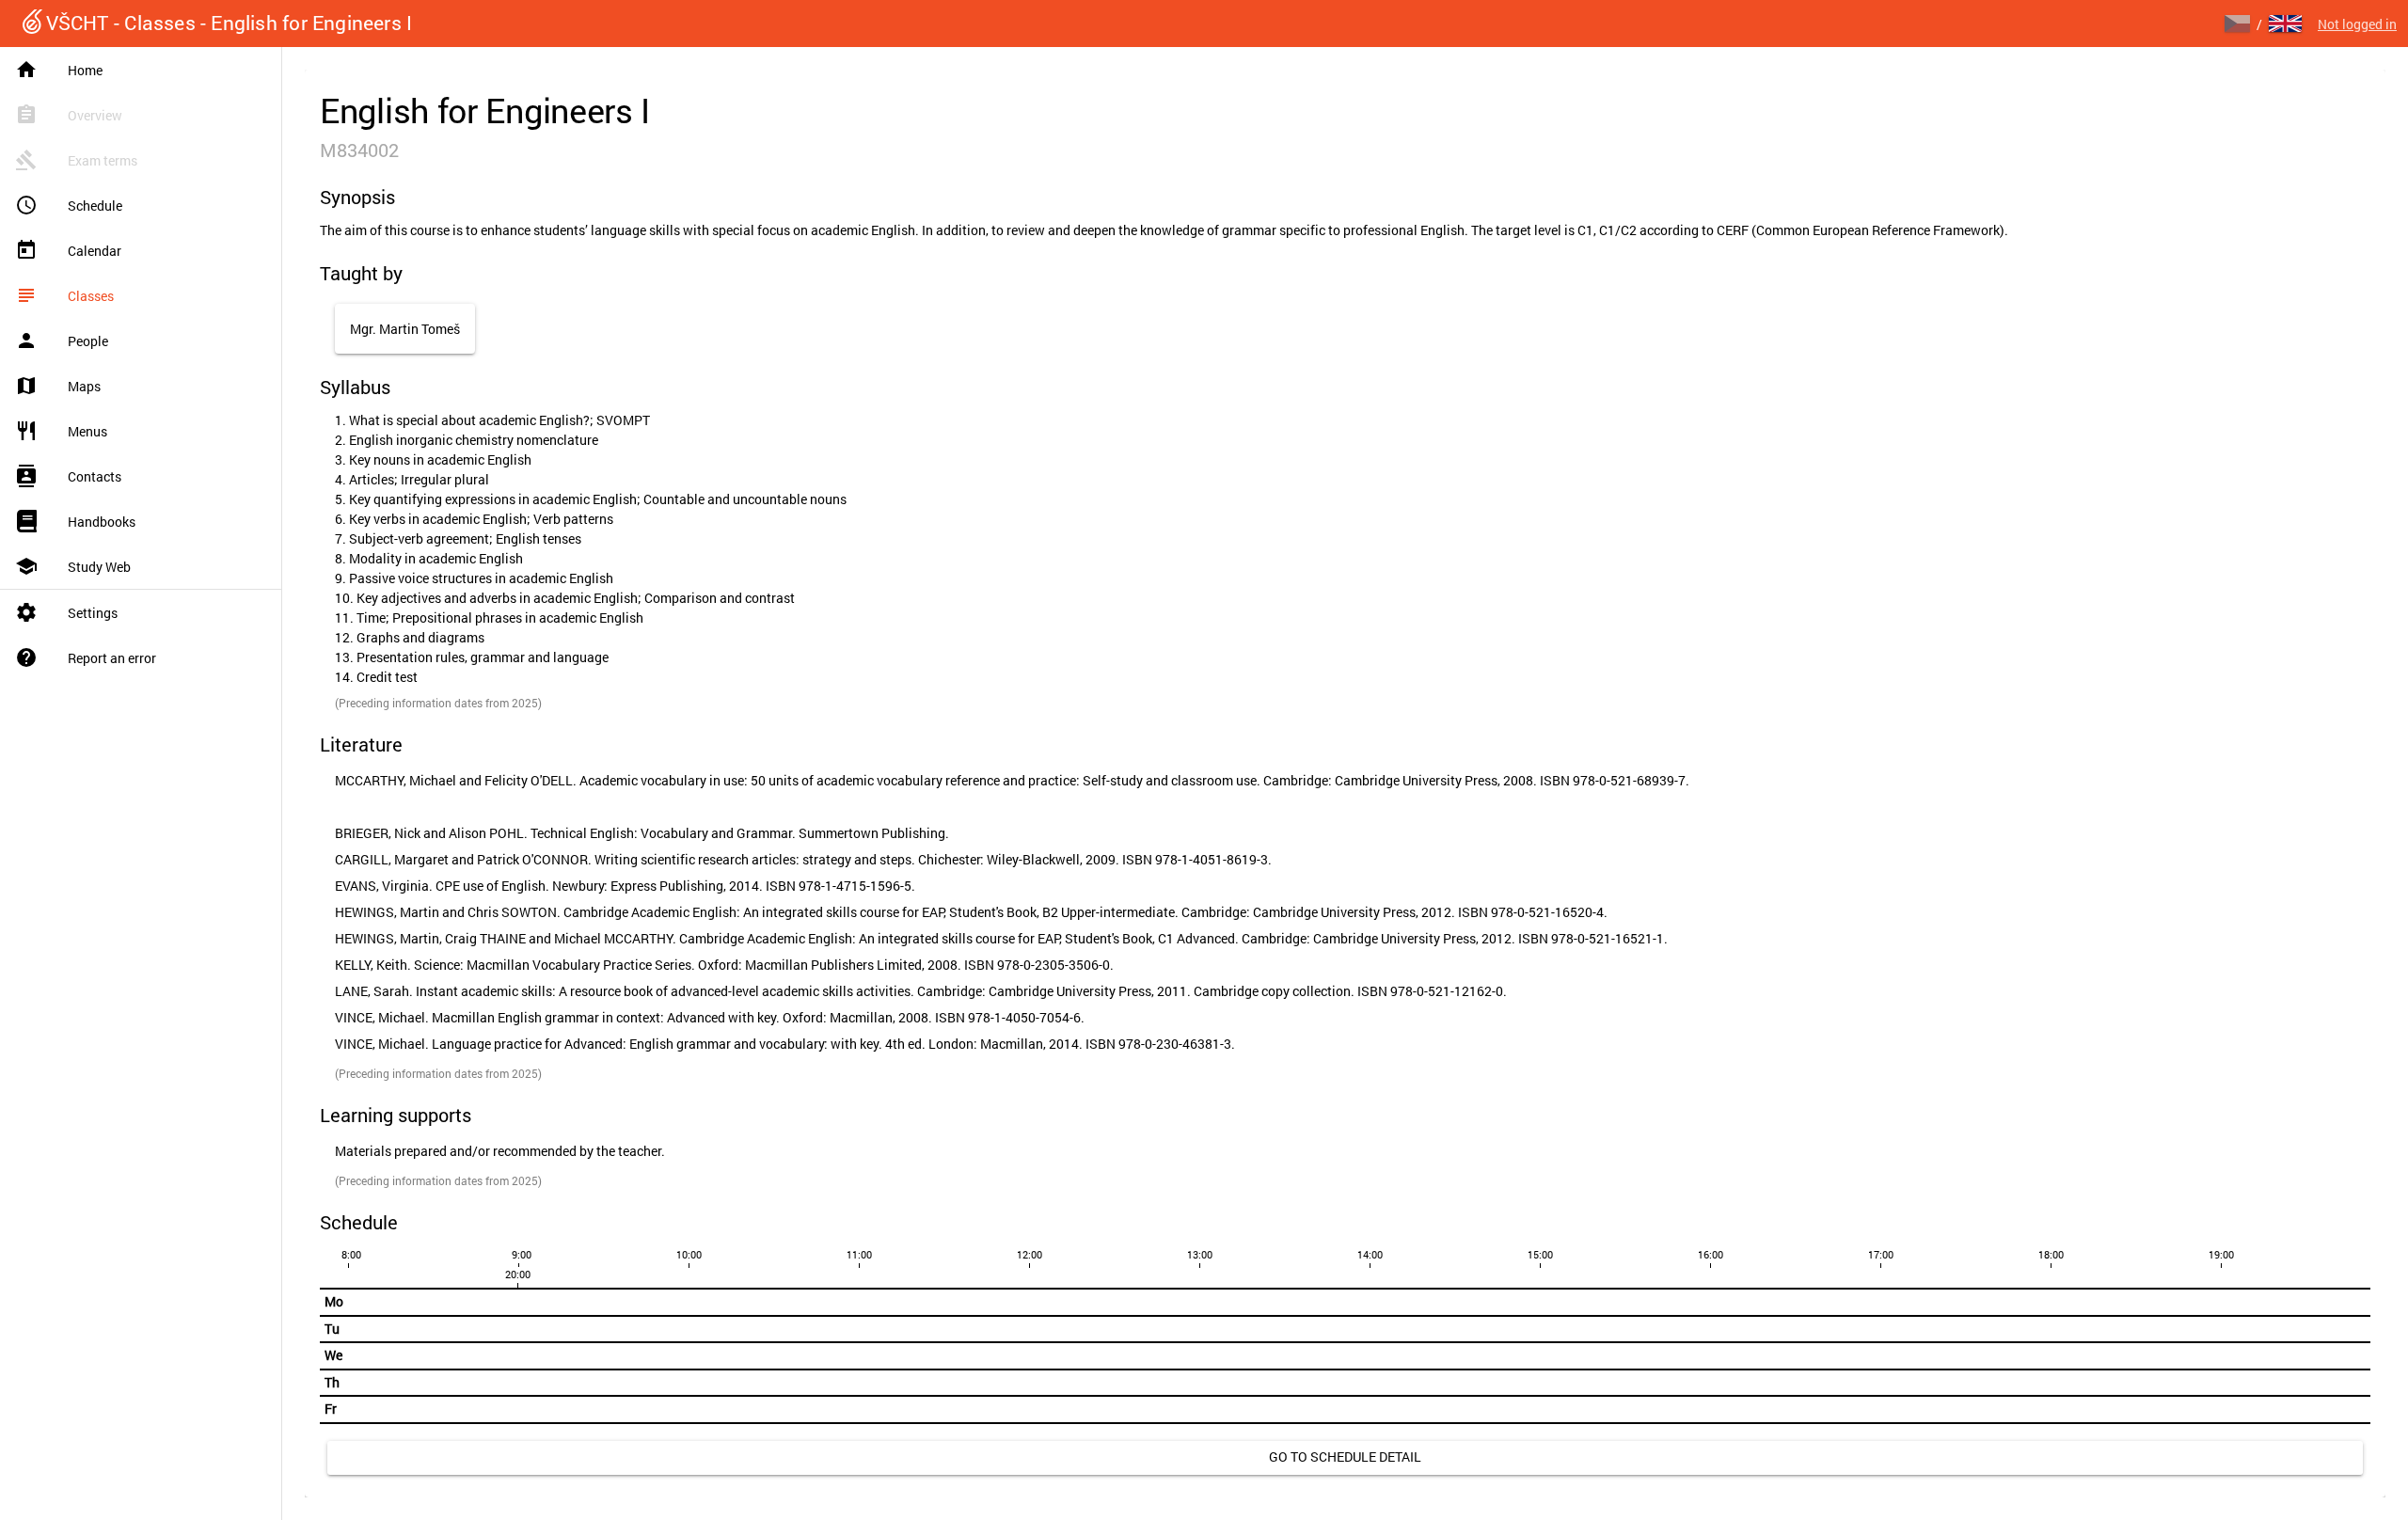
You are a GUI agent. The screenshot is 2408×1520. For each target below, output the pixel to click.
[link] (1345, 1458)
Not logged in (2357, 24)
